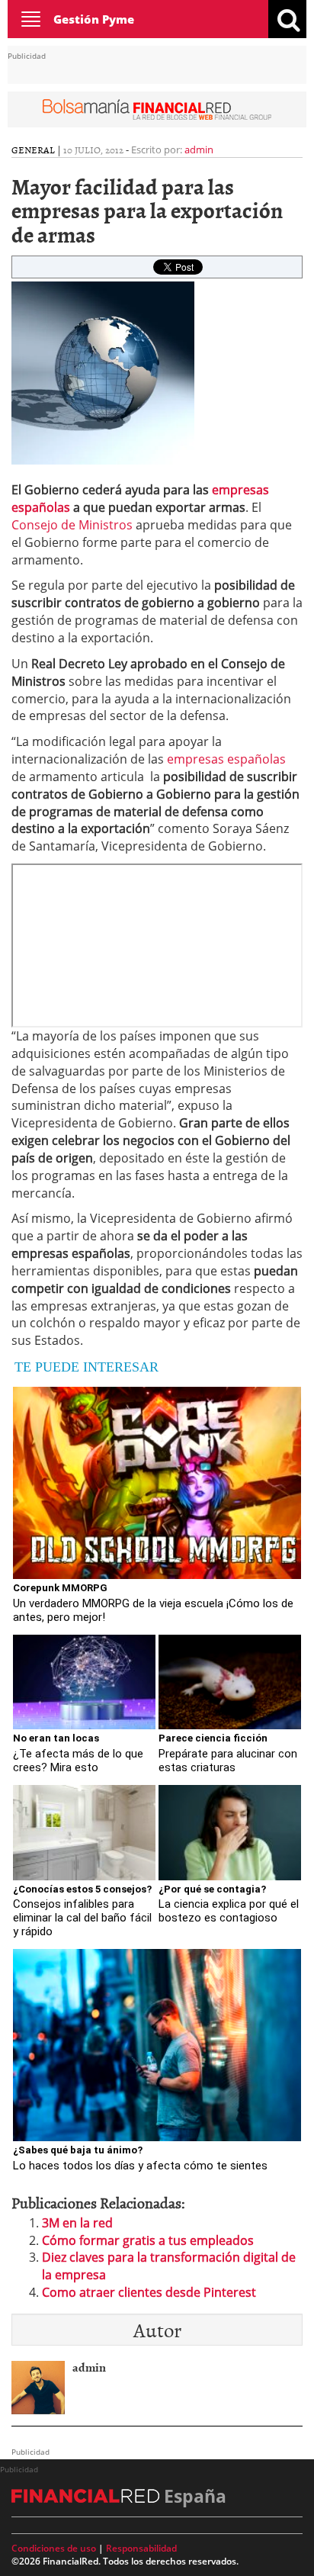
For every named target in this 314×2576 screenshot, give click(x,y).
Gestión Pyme (94, 19)
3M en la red (77, 2223)
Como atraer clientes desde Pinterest (149, 2292)
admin (199, 150)
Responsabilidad (141, 2548)
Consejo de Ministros (72, 525)
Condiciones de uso (54, 2548)
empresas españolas (225, 759)
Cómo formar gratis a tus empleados (148, 2240)
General (33, 150)
